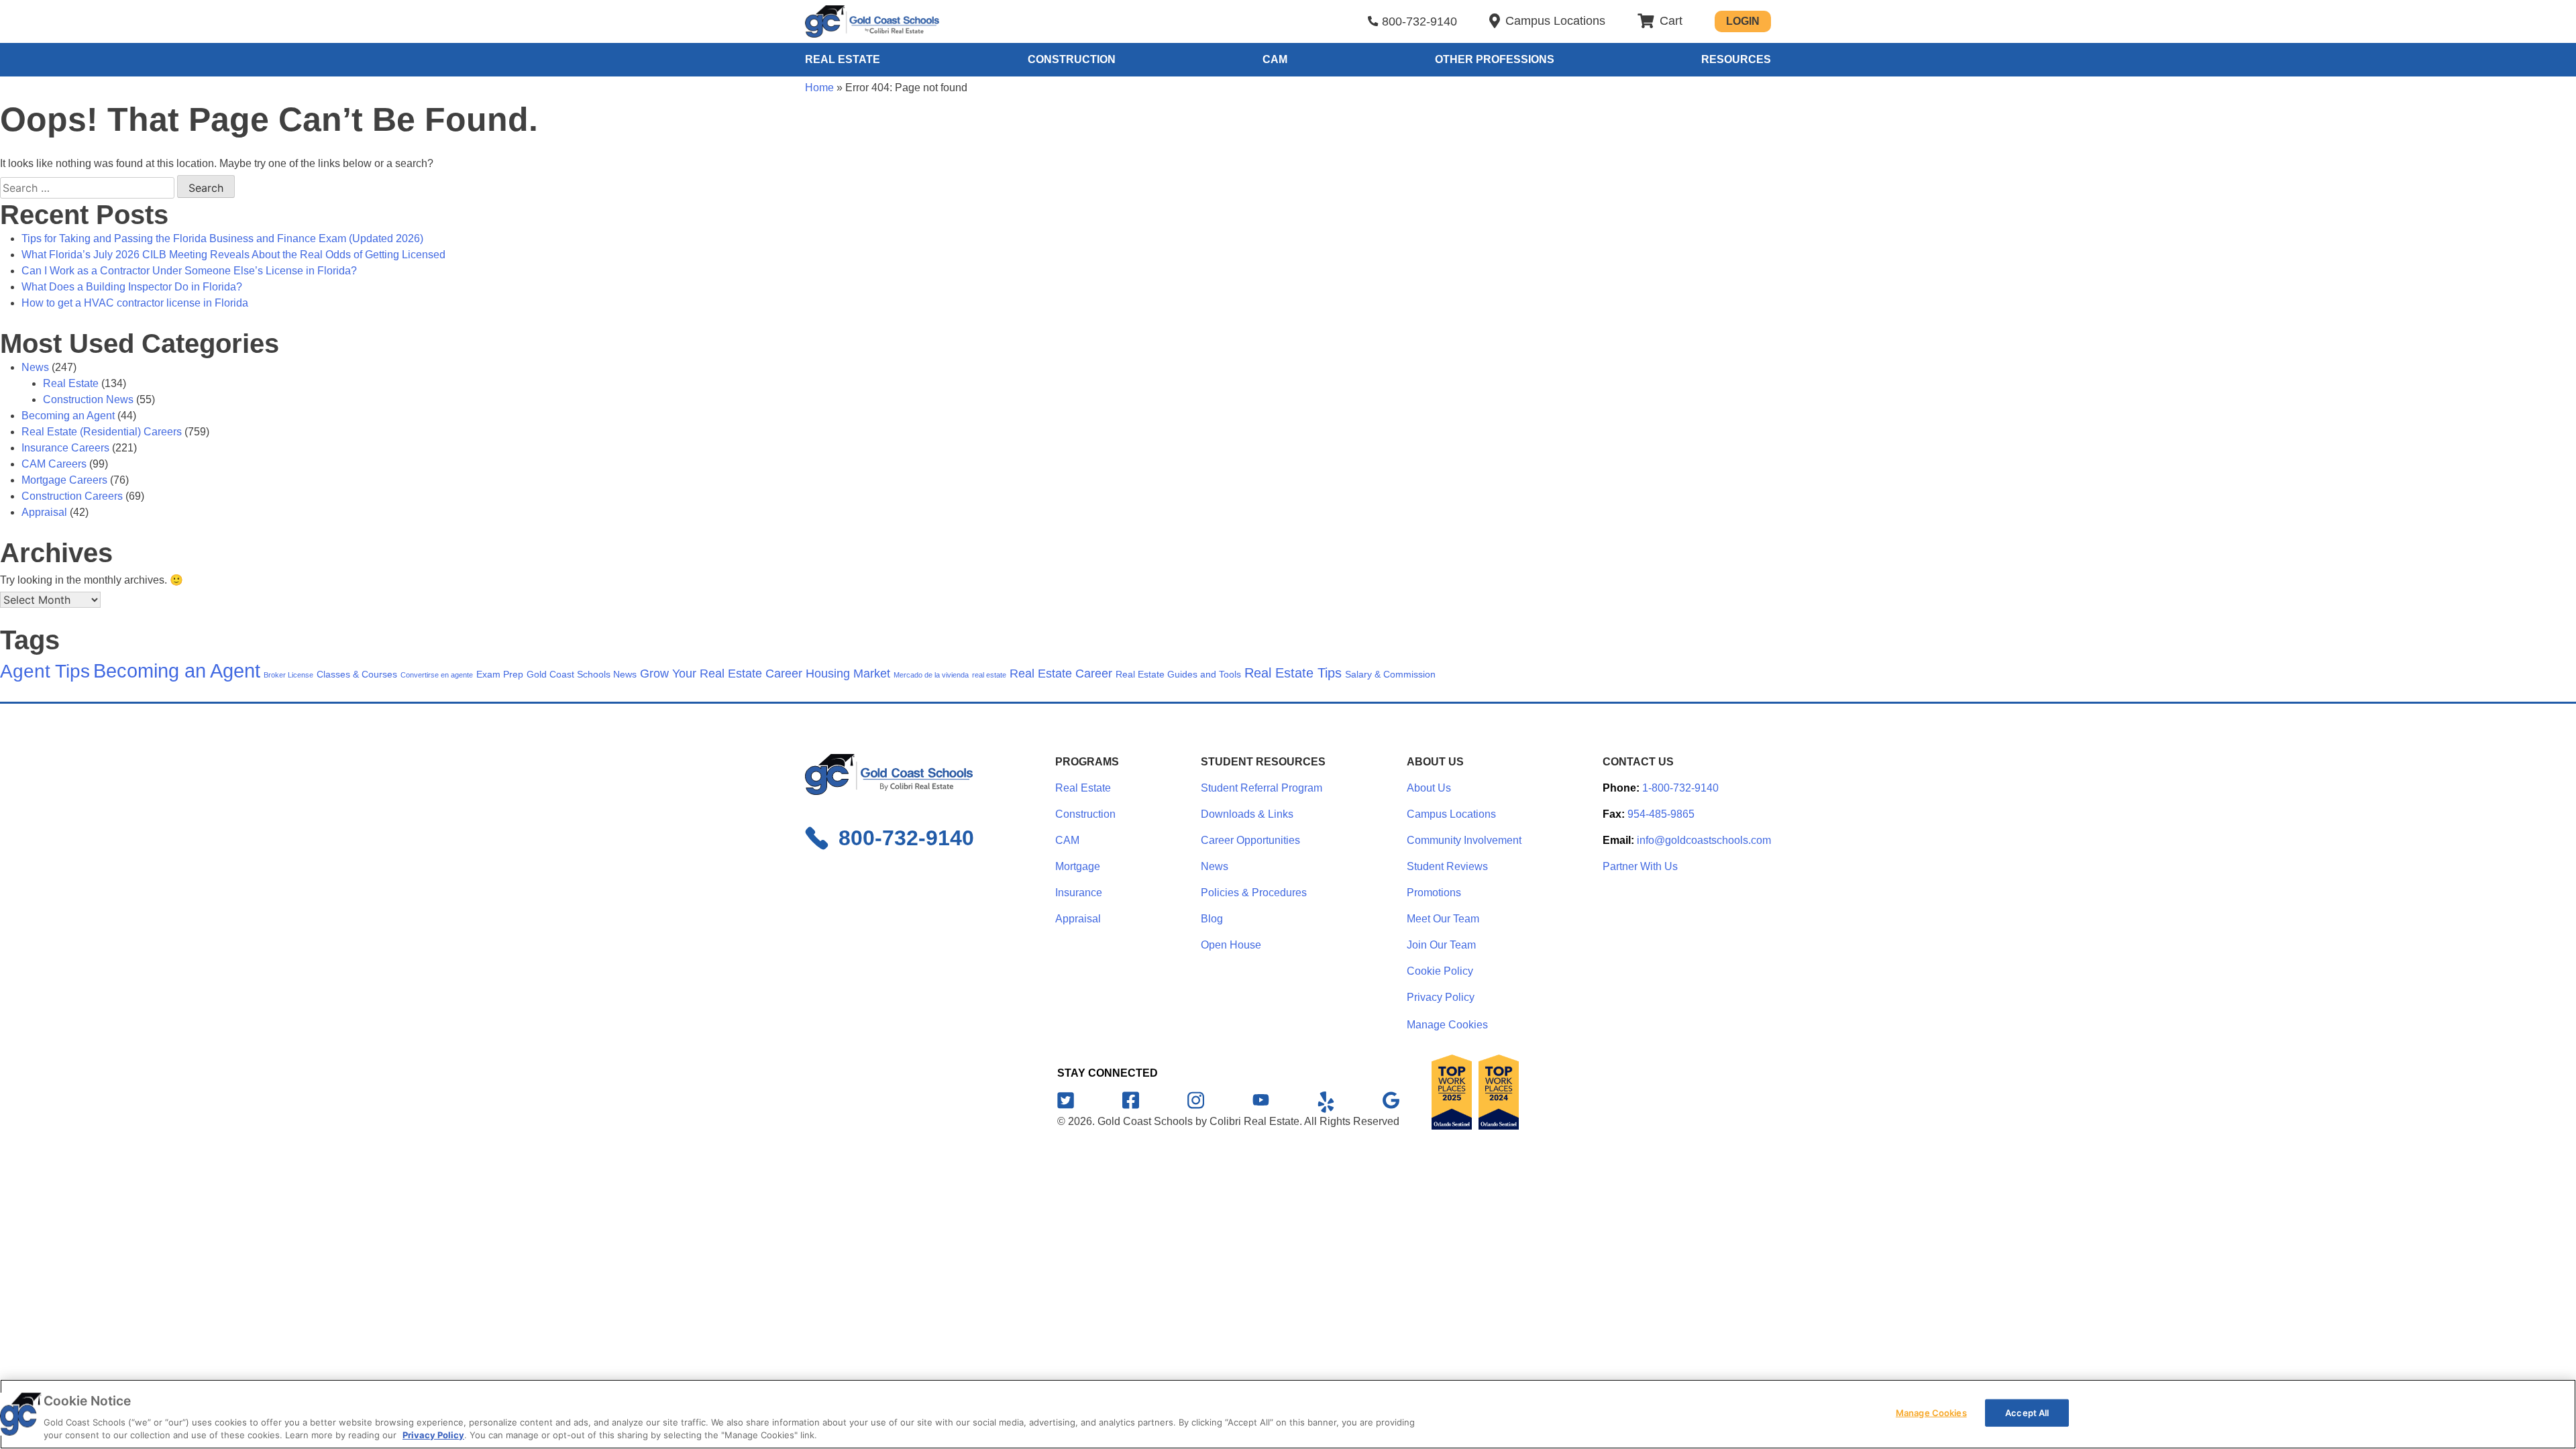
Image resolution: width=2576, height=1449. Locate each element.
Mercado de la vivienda (931, 675)
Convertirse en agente (437, 675)
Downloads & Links (1247, 814)
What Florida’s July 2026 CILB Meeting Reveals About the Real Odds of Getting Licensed (233, 255)
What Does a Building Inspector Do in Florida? (132, 287)
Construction (1072, 59)
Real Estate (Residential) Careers (102, 432)
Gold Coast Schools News (582, 674)
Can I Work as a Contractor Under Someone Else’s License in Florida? (189, 271)
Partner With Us (1640, 866)
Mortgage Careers (64, 480)
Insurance (1079, 893)
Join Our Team (1441, 945)
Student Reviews (1447, 866)
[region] (1288, 1414)
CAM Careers (54, 464)
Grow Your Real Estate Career (721, 674)
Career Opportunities (1250, 840)
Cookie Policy (1440, 971)
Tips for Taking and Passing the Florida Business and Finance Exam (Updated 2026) (222, 238)
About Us (1429, 788)
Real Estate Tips (1293, 673)
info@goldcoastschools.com (1704, 840)
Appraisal (44, 512)
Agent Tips (45, 671)
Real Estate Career (1061, 674)
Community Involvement (1464, 840)
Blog (1212, 919)
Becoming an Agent (68, 416)
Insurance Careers (65, 448)
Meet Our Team (1443, 919)
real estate (989, 675)
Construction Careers (72, 496)
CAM (1275, 59)
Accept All (2027, 1413)
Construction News (88, 399)
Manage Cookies (1447, 1025)
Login (1743, 21)
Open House (1231, 945)
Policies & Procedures (1254, 893)
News (35, 367)
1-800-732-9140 (1680, 788)
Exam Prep (500, 674)
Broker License (288, 675)
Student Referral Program (1262, 788)
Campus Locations (1451, 814)
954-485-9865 (1661, 814)
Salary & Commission (1390, 674)
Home (819, 88)
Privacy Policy (1441, 997)
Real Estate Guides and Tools (1178, 674)
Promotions (1434, 893)
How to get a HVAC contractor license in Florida (135, 303)
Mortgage (1078, 866)
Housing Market (848, 674)
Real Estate (843, 59)
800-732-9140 (1419, 21)
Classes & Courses (357, 674)
